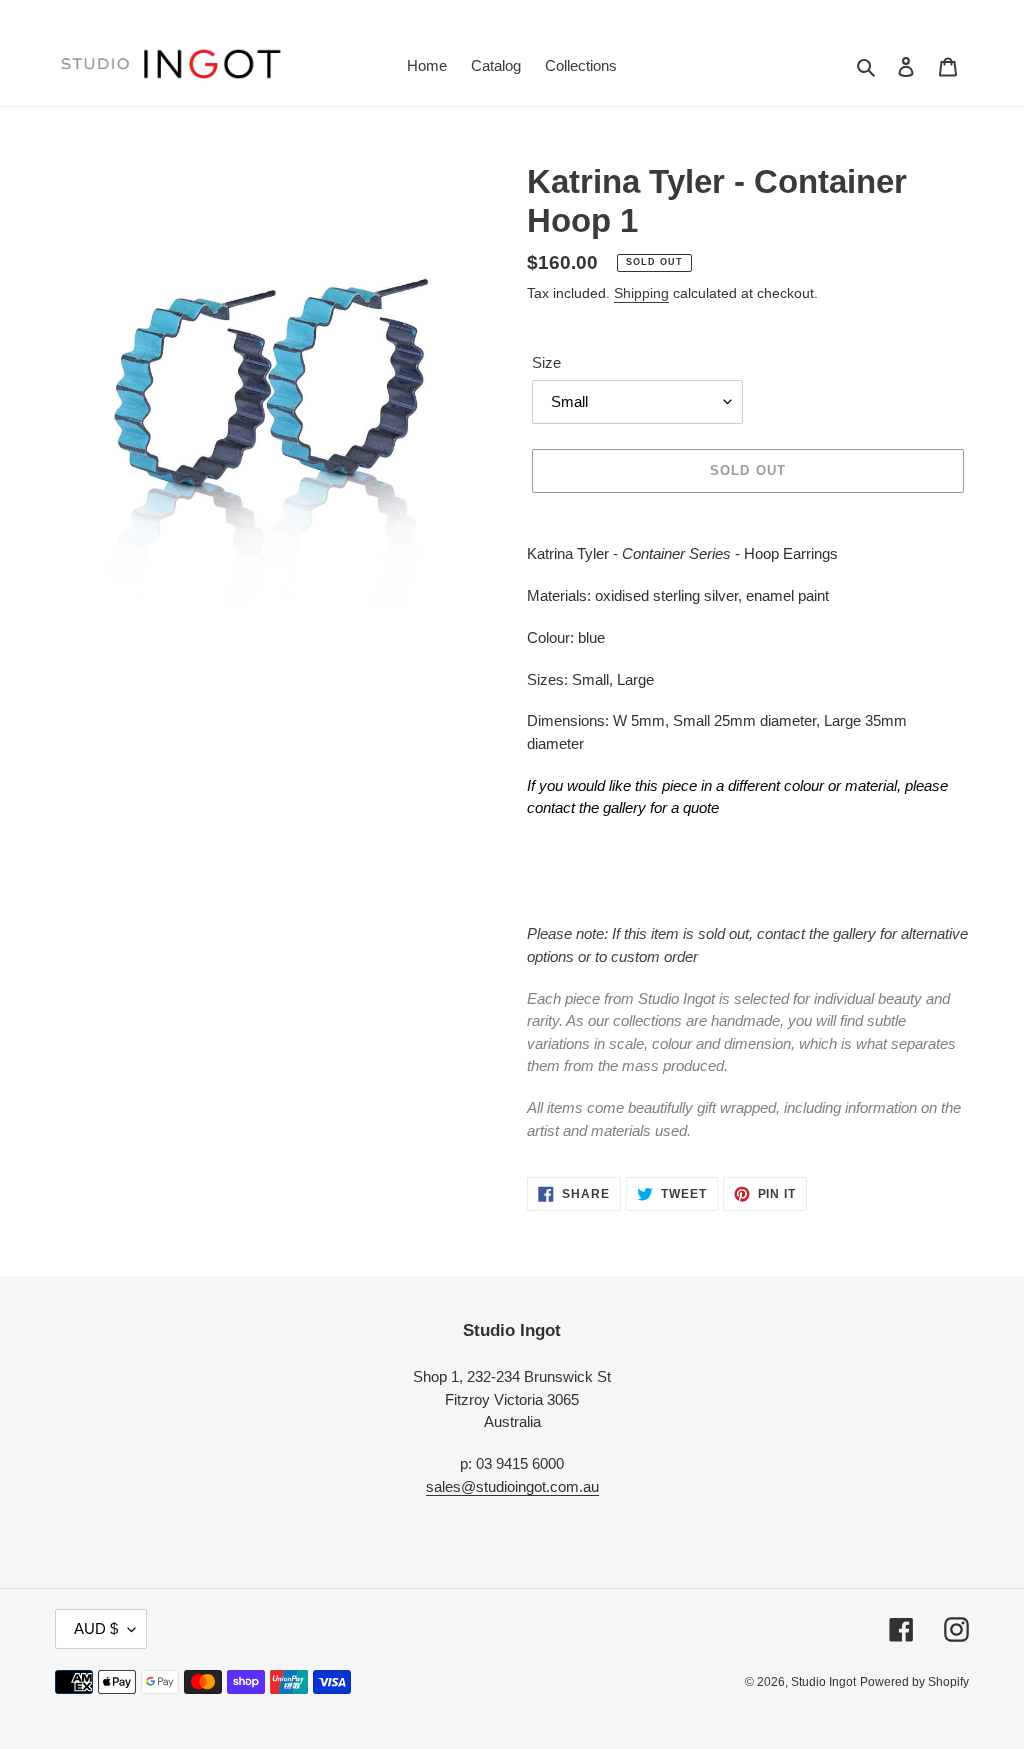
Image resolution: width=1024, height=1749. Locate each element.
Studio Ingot (823, 1682)
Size (546, 362)
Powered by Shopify (914, 1682)
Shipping (641, 293)
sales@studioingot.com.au (512, 1486)
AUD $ (96, 1628)
